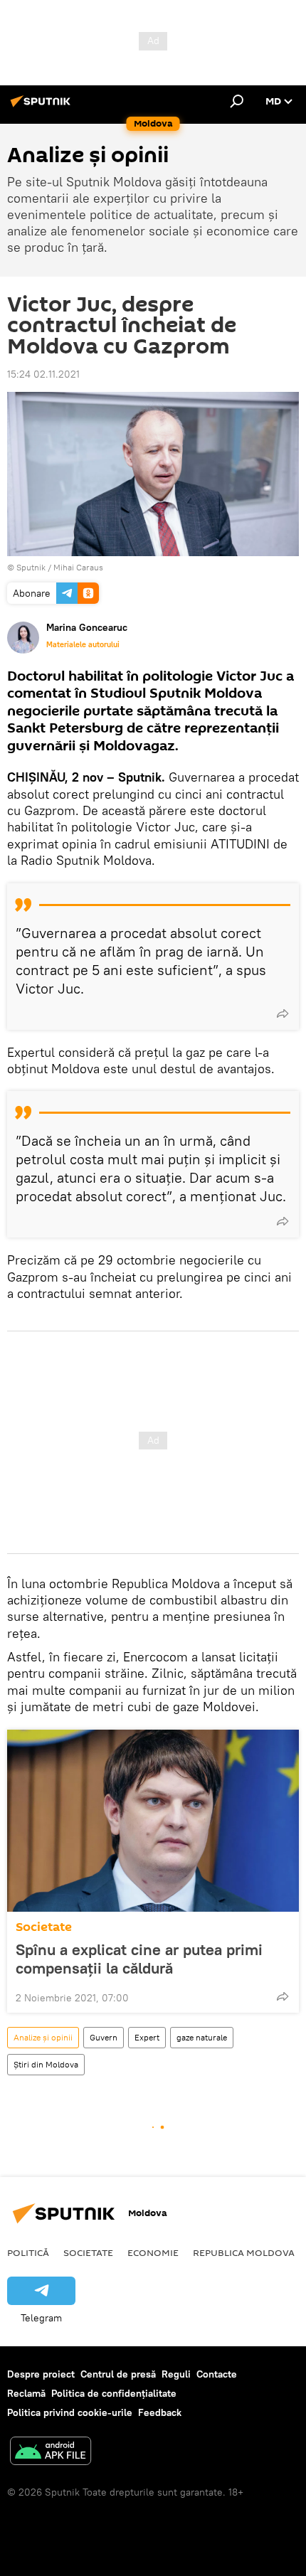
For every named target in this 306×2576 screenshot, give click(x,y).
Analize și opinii (43, 2037)
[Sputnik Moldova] (43, 107)
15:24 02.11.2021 (43, 374)
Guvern (104, 2037)
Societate (44, 1927)
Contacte (217, 2374)
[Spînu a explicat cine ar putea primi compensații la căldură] (153, 1821)
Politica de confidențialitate (114, 2393)
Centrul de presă (118, 2374)
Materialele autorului (83, 644)
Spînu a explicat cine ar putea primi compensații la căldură (139, 1959)
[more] (283, 1013)
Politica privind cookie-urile (70, 2412)
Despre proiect (41, 2374)
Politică (28, 2252)
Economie (153, 2252)
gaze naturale (202, 2037)
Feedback (160, 2412)
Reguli (176, 2374)
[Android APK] (51, 2453)
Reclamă (26, 2393)
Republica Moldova (244, 2252)
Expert (147, 2037)
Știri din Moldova (46, 2064)
